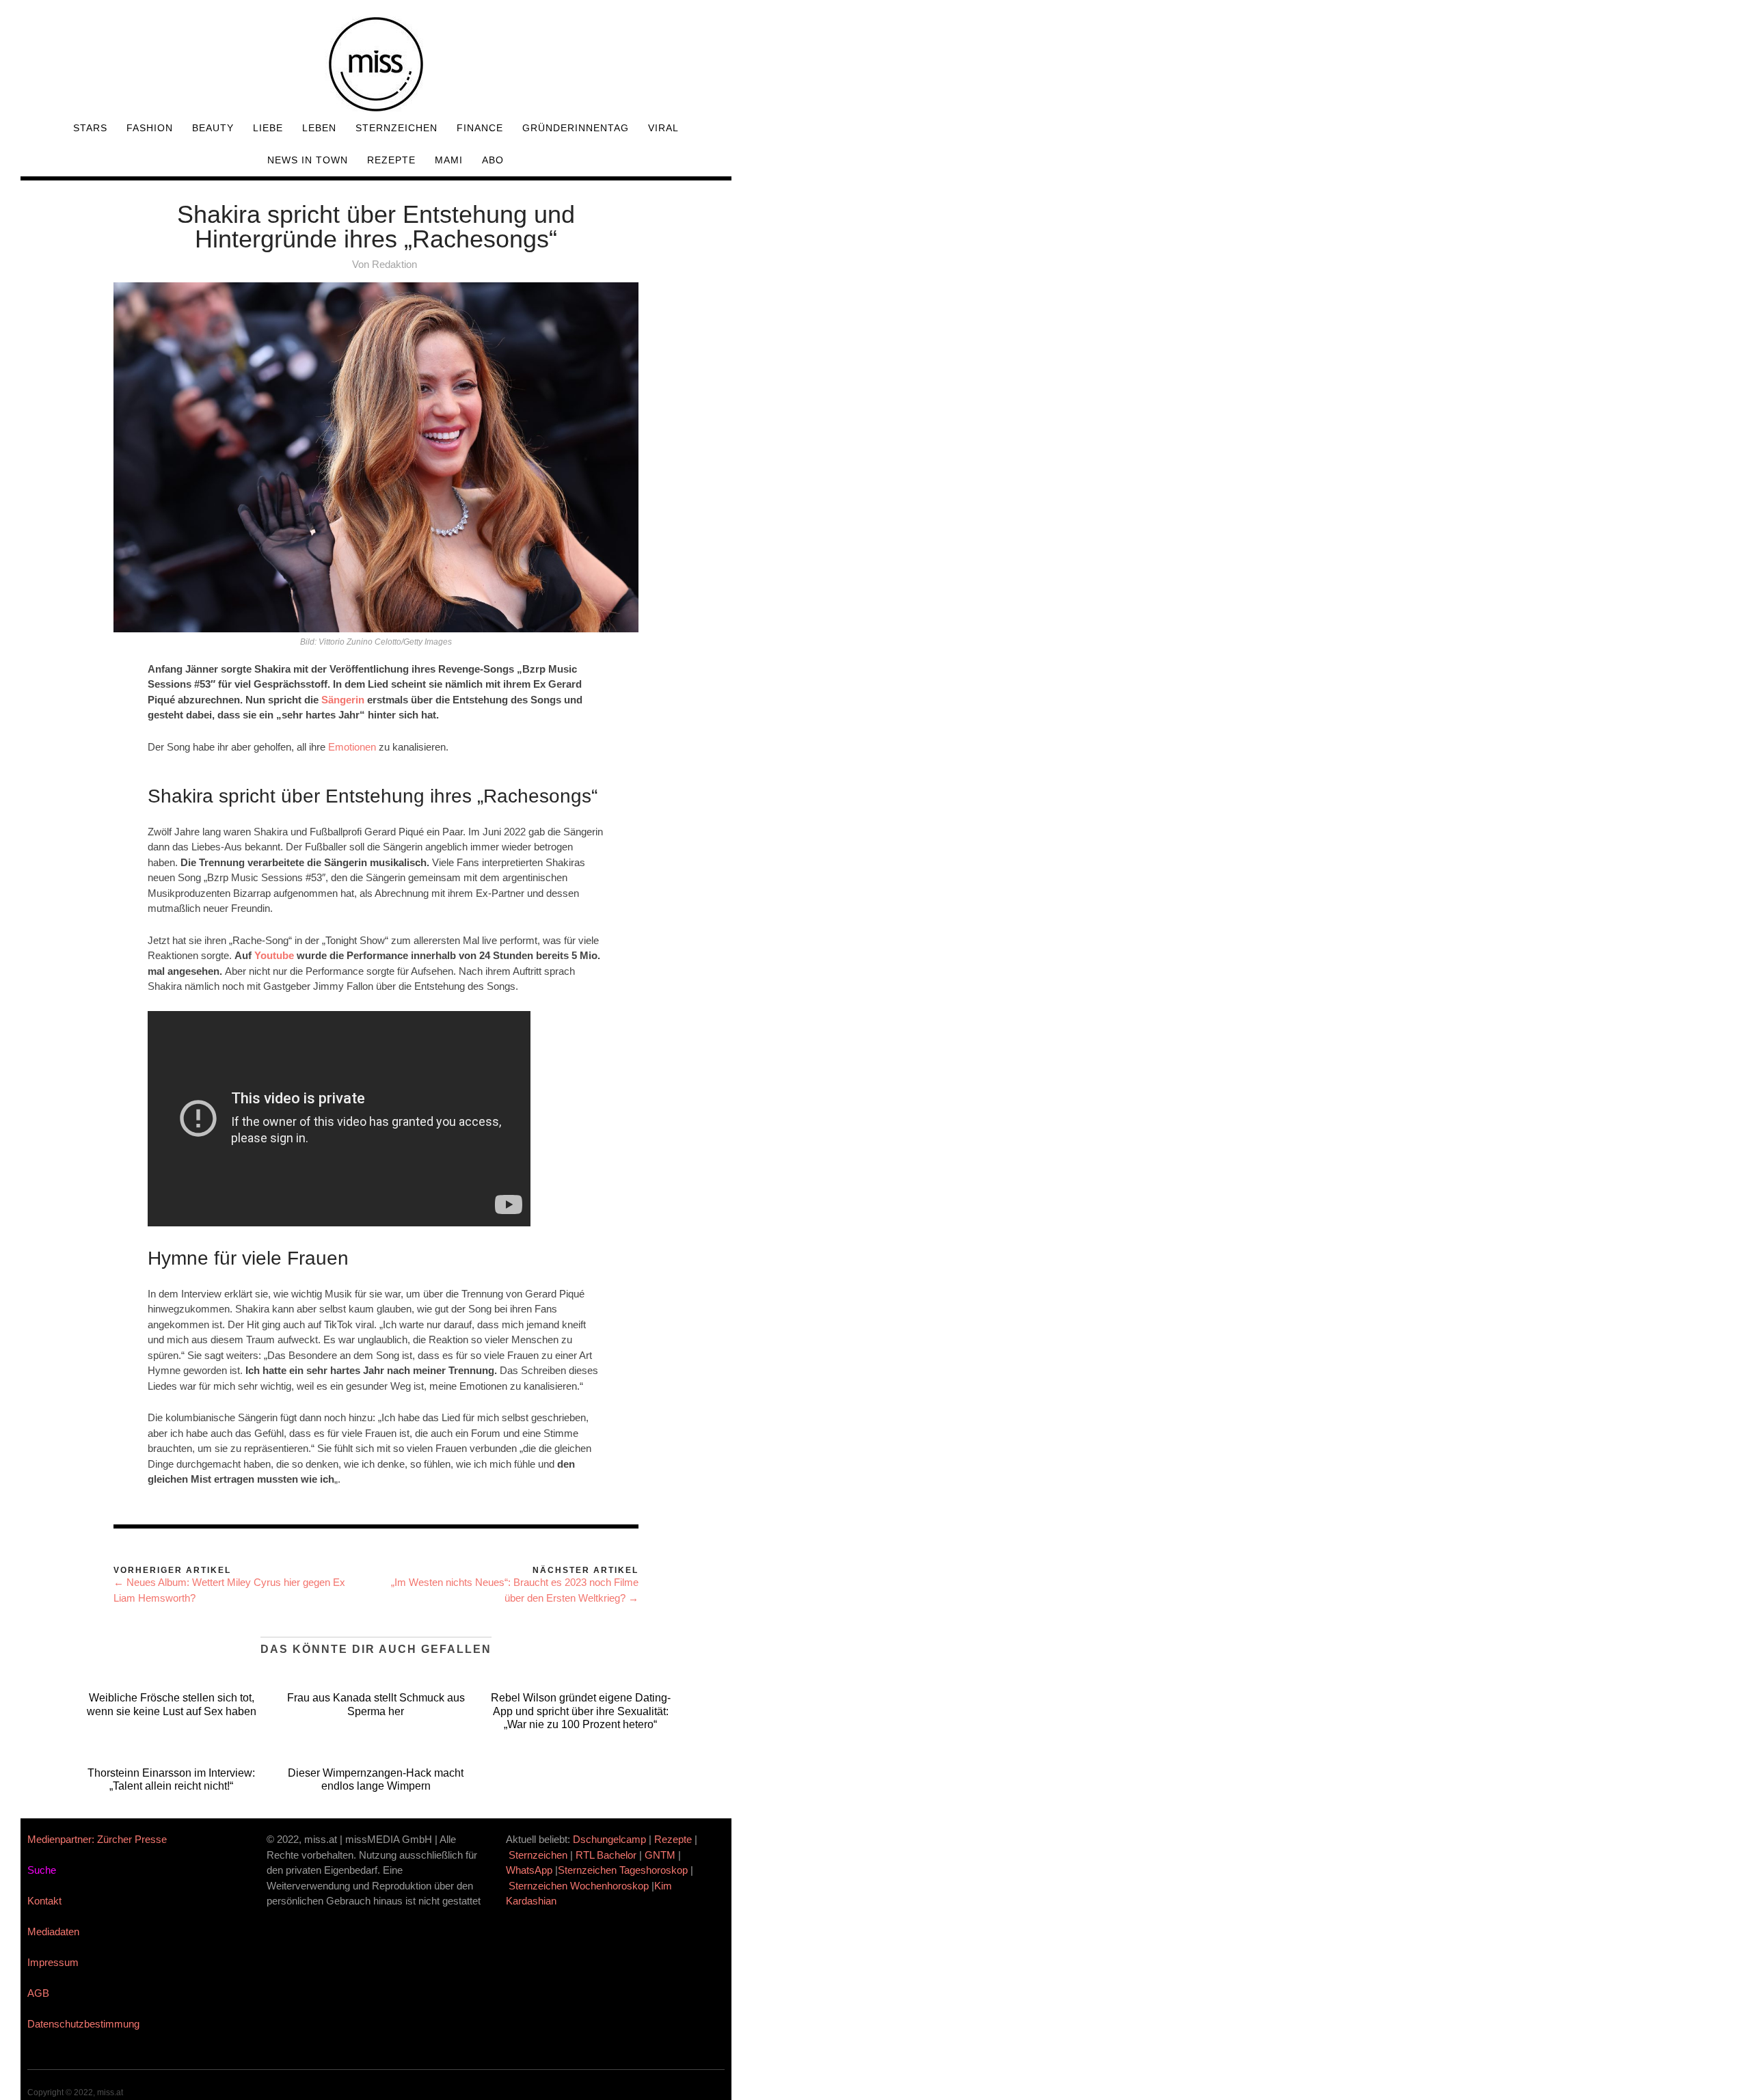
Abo (493, 160)
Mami (449, 160)
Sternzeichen (396, 128)
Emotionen (353, 747)
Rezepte (391, 160)
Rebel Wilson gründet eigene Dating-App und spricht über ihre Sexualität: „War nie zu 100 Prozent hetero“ (581, 1711)
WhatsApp (529, 1870)
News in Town (308, 160)
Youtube (275, 955)
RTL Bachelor (606, 1855)
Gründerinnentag (576, 128)
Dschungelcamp (609, 1839)
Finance (480, 128)
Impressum (53, 1962)
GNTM (660, 1855)
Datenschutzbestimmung (83, 2024)
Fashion (150, 128)
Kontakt (44, 1901)
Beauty (213, 128)
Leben (319, 128)
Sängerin (344, 700)
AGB (38, 1993)
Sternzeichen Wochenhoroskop (579, 1886)
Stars (90, 128)
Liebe (268, 128)
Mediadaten (53, 1931)
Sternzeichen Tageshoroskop (623, 1870)
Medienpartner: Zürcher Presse (97, 1839)
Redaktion (394, 264)
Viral (663, 128)
